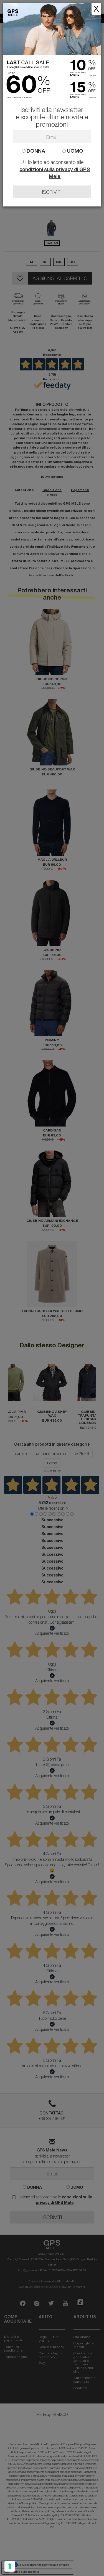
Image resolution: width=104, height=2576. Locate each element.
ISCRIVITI (52, 192)
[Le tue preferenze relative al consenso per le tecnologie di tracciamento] (10, 2566)
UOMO (74, 151)
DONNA (35, 151)
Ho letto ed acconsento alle (55, 169)
